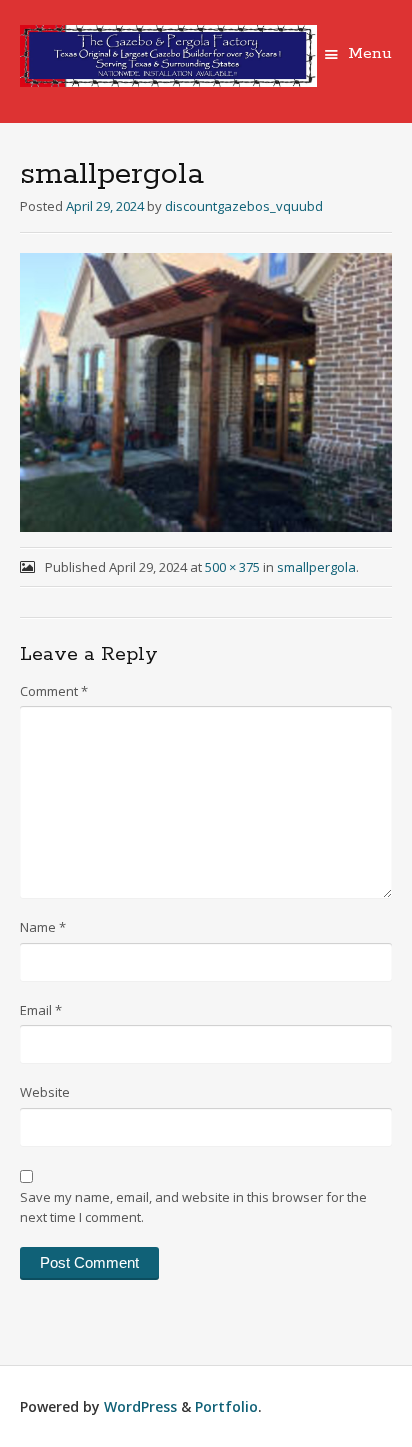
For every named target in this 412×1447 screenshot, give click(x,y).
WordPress (140, 1406)
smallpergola (316, 567)
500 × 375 (232, 567)
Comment (54, 691)
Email (41, 1010)
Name (43, 927)
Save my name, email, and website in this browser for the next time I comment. (193, 1207)
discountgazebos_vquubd (244, 206)
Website (45, 1092)
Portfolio (226, 1406)
